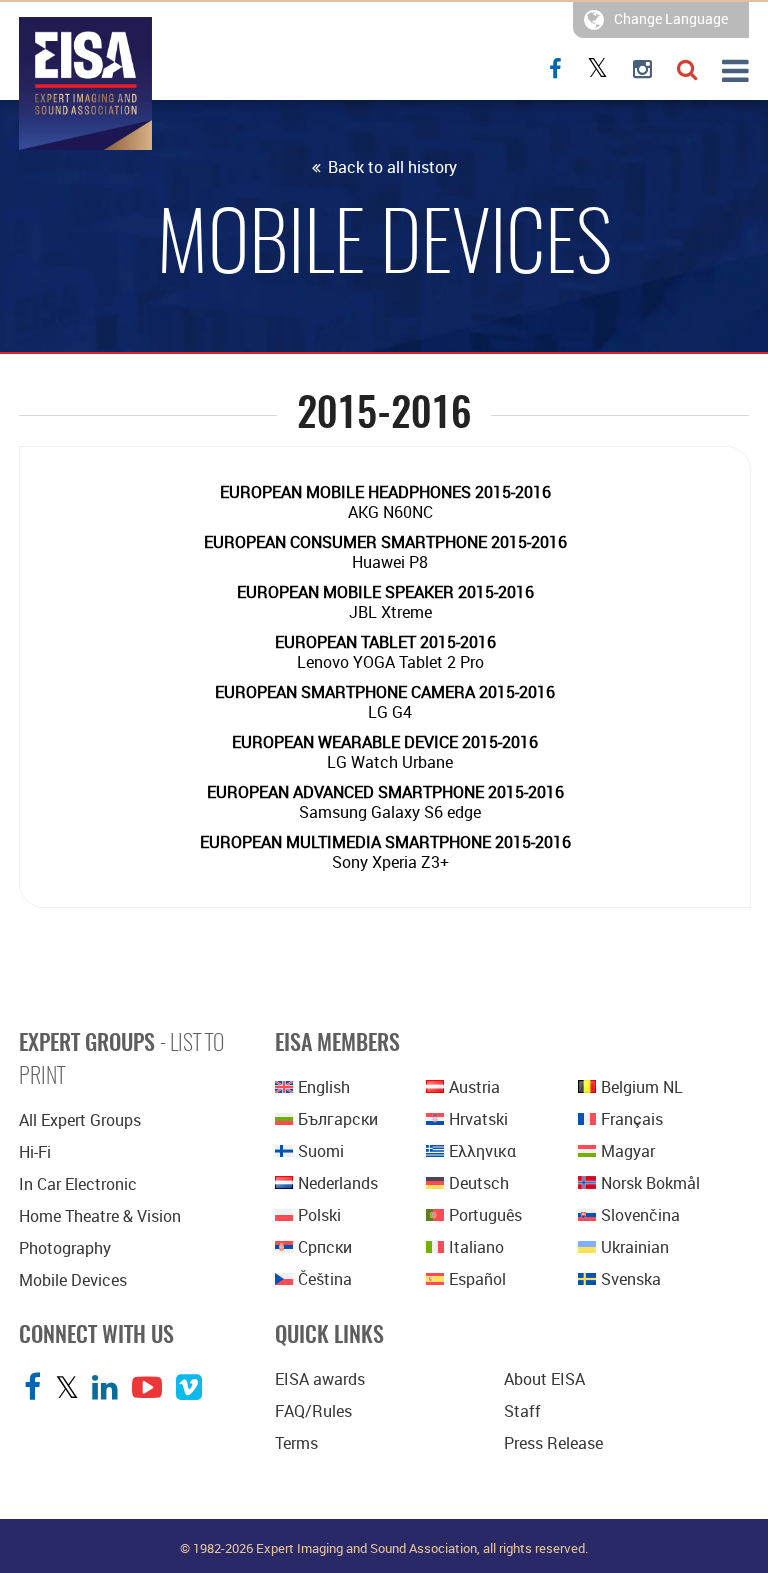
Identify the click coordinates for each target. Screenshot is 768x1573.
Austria (474, 1087)
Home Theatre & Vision (100, 1216)
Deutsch (479, 1183)
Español (477, 1279)
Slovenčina (640, 1215)
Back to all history (390, 167)
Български (338, 1119)
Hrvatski (478, 1119)
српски (325, 1247)
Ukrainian (635, 1247)
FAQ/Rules (313, 1411)
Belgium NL (642, 1087)
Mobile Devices (73, 1280)
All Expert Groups (80, 1120)
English (324, 1087)
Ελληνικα (482, 1151)
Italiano (476, 1247)
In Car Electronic (78, 1184)
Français (632, 1119)
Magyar (628, 1151)
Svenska (631, 1279)
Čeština (325, 1279)
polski (319, 1215)
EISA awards (320, 1379)
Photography (65, 1248)
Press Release (553, 1443)
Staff (522, 1411)
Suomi (321, 1151)
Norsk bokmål (650, 1183)
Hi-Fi (35, 1152)
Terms (296, 1443)
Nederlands (338, 1183)
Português (485, 1215)
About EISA (544, 1379)
